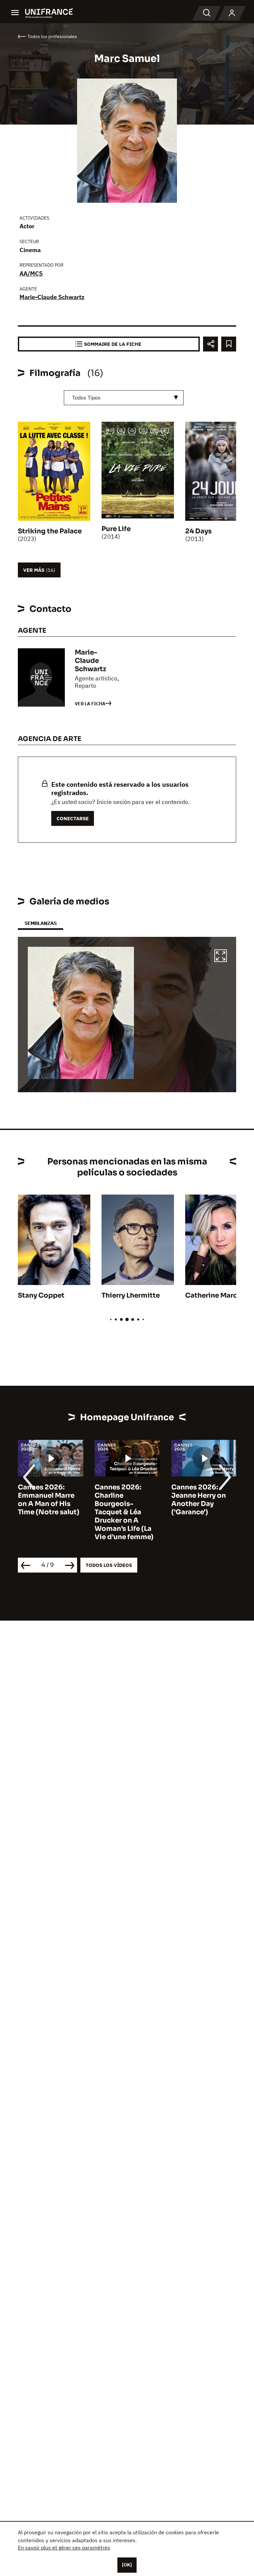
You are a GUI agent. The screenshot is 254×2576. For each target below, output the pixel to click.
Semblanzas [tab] (41, 923)
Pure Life (116, 529)
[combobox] (124, 398)
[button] (221, 957)
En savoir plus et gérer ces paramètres (64, 2548)
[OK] (127, 2565)
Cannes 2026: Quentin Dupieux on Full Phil (200, 1496)
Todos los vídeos (109, 1565)
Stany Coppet (41, 1295)
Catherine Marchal (216, 1295)
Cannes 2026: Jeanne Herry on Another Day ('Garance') (122, 1500)
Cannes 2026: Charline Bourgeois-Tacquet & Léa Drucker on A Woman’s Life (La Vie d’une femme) (47, 1512)
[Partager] (211, 344)
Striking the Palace (50, 531)
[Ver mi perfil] (232, 13)
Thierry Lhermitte (131, 1295)
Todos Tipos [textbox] (86, 398)
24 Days (198, 531)
